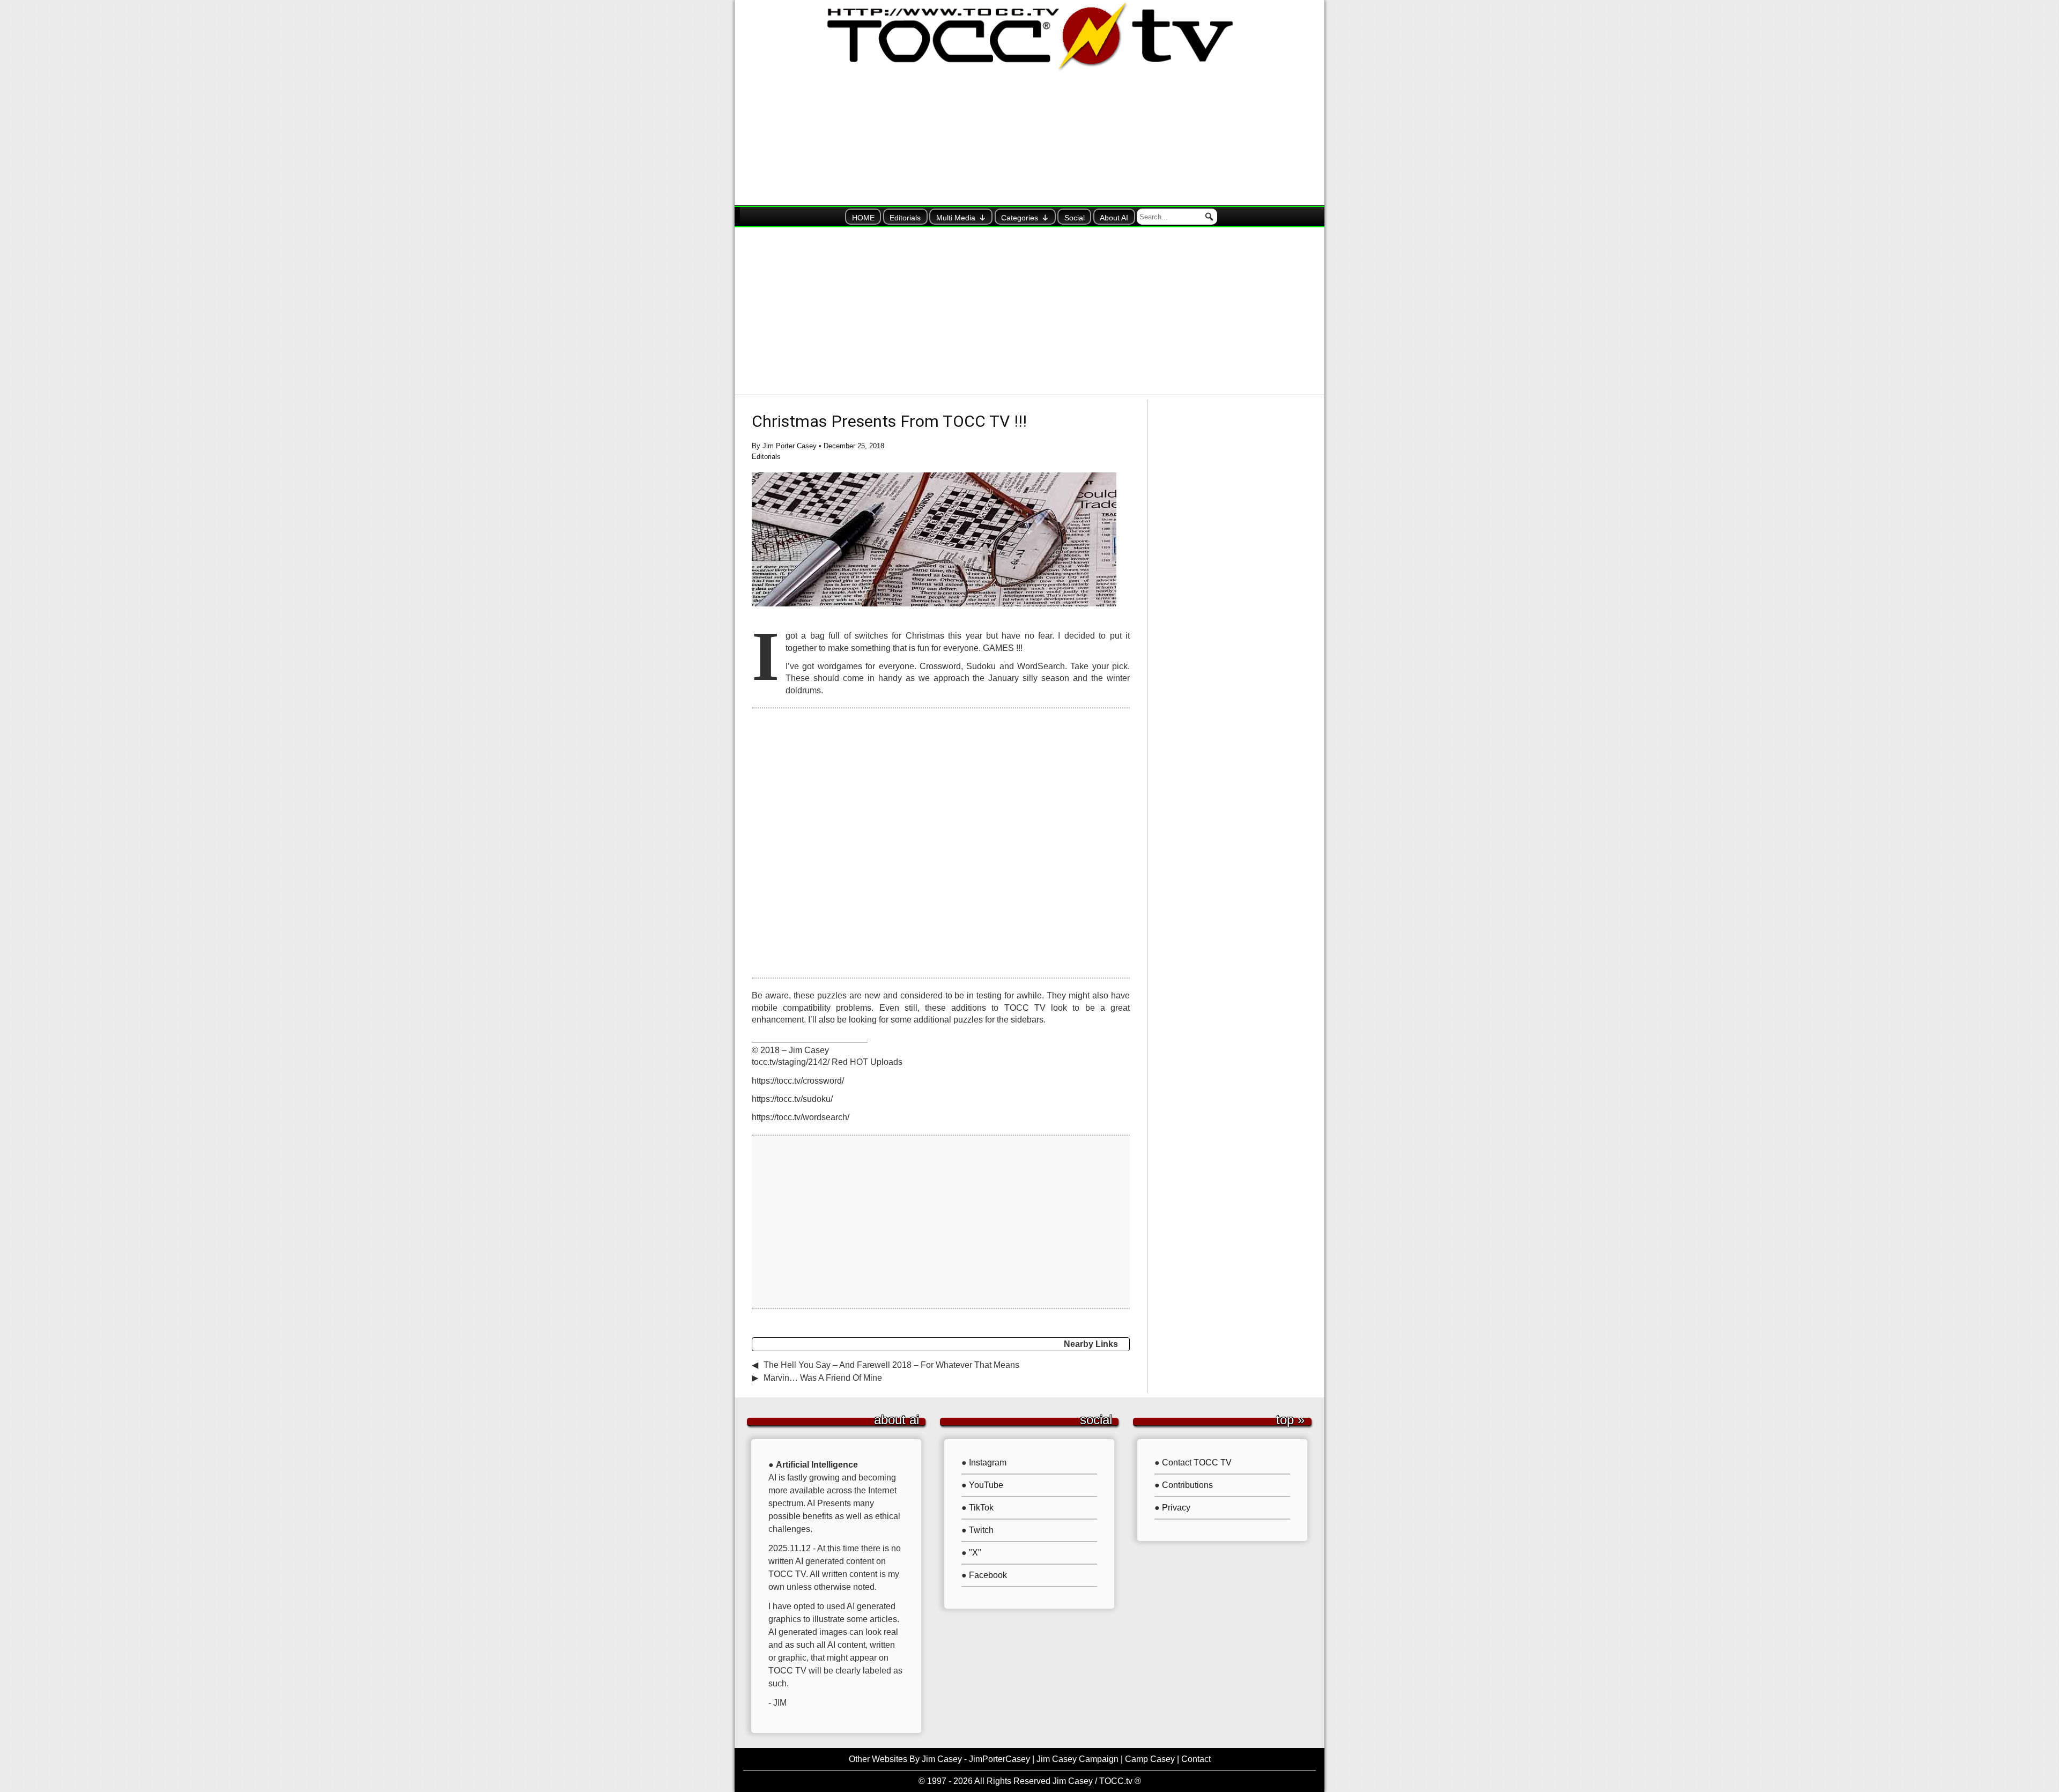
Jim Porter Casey (790, 446)
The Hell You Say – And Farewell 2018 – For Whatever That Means (891, 1365)
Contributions (1187, 1485)
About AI (1114, 218)
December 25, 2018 (854, 446)
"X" (975, 1553)
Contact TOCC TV (1197, 1463)
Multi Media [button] (956, 218)
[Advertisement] (1029, 311)
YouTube (986, 1485)
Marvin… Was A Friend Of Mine (823, 1378)
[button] (1209, 217)
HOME (863, 218)
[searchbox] (1177, 217)
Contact (1196, 1759)
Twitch (981, 1530)
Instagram (988, 1463)
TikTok (981, 1508)
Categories (1020, 218)
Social (1075, 218)
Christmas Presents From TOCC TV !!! (889, 421)
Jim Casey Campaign (1077, 1759)
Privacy (1176, 1508)
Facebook (988, 1575)
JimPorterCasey (999, 1759)
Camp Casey (1150, 1759)
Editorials (905, 218)
